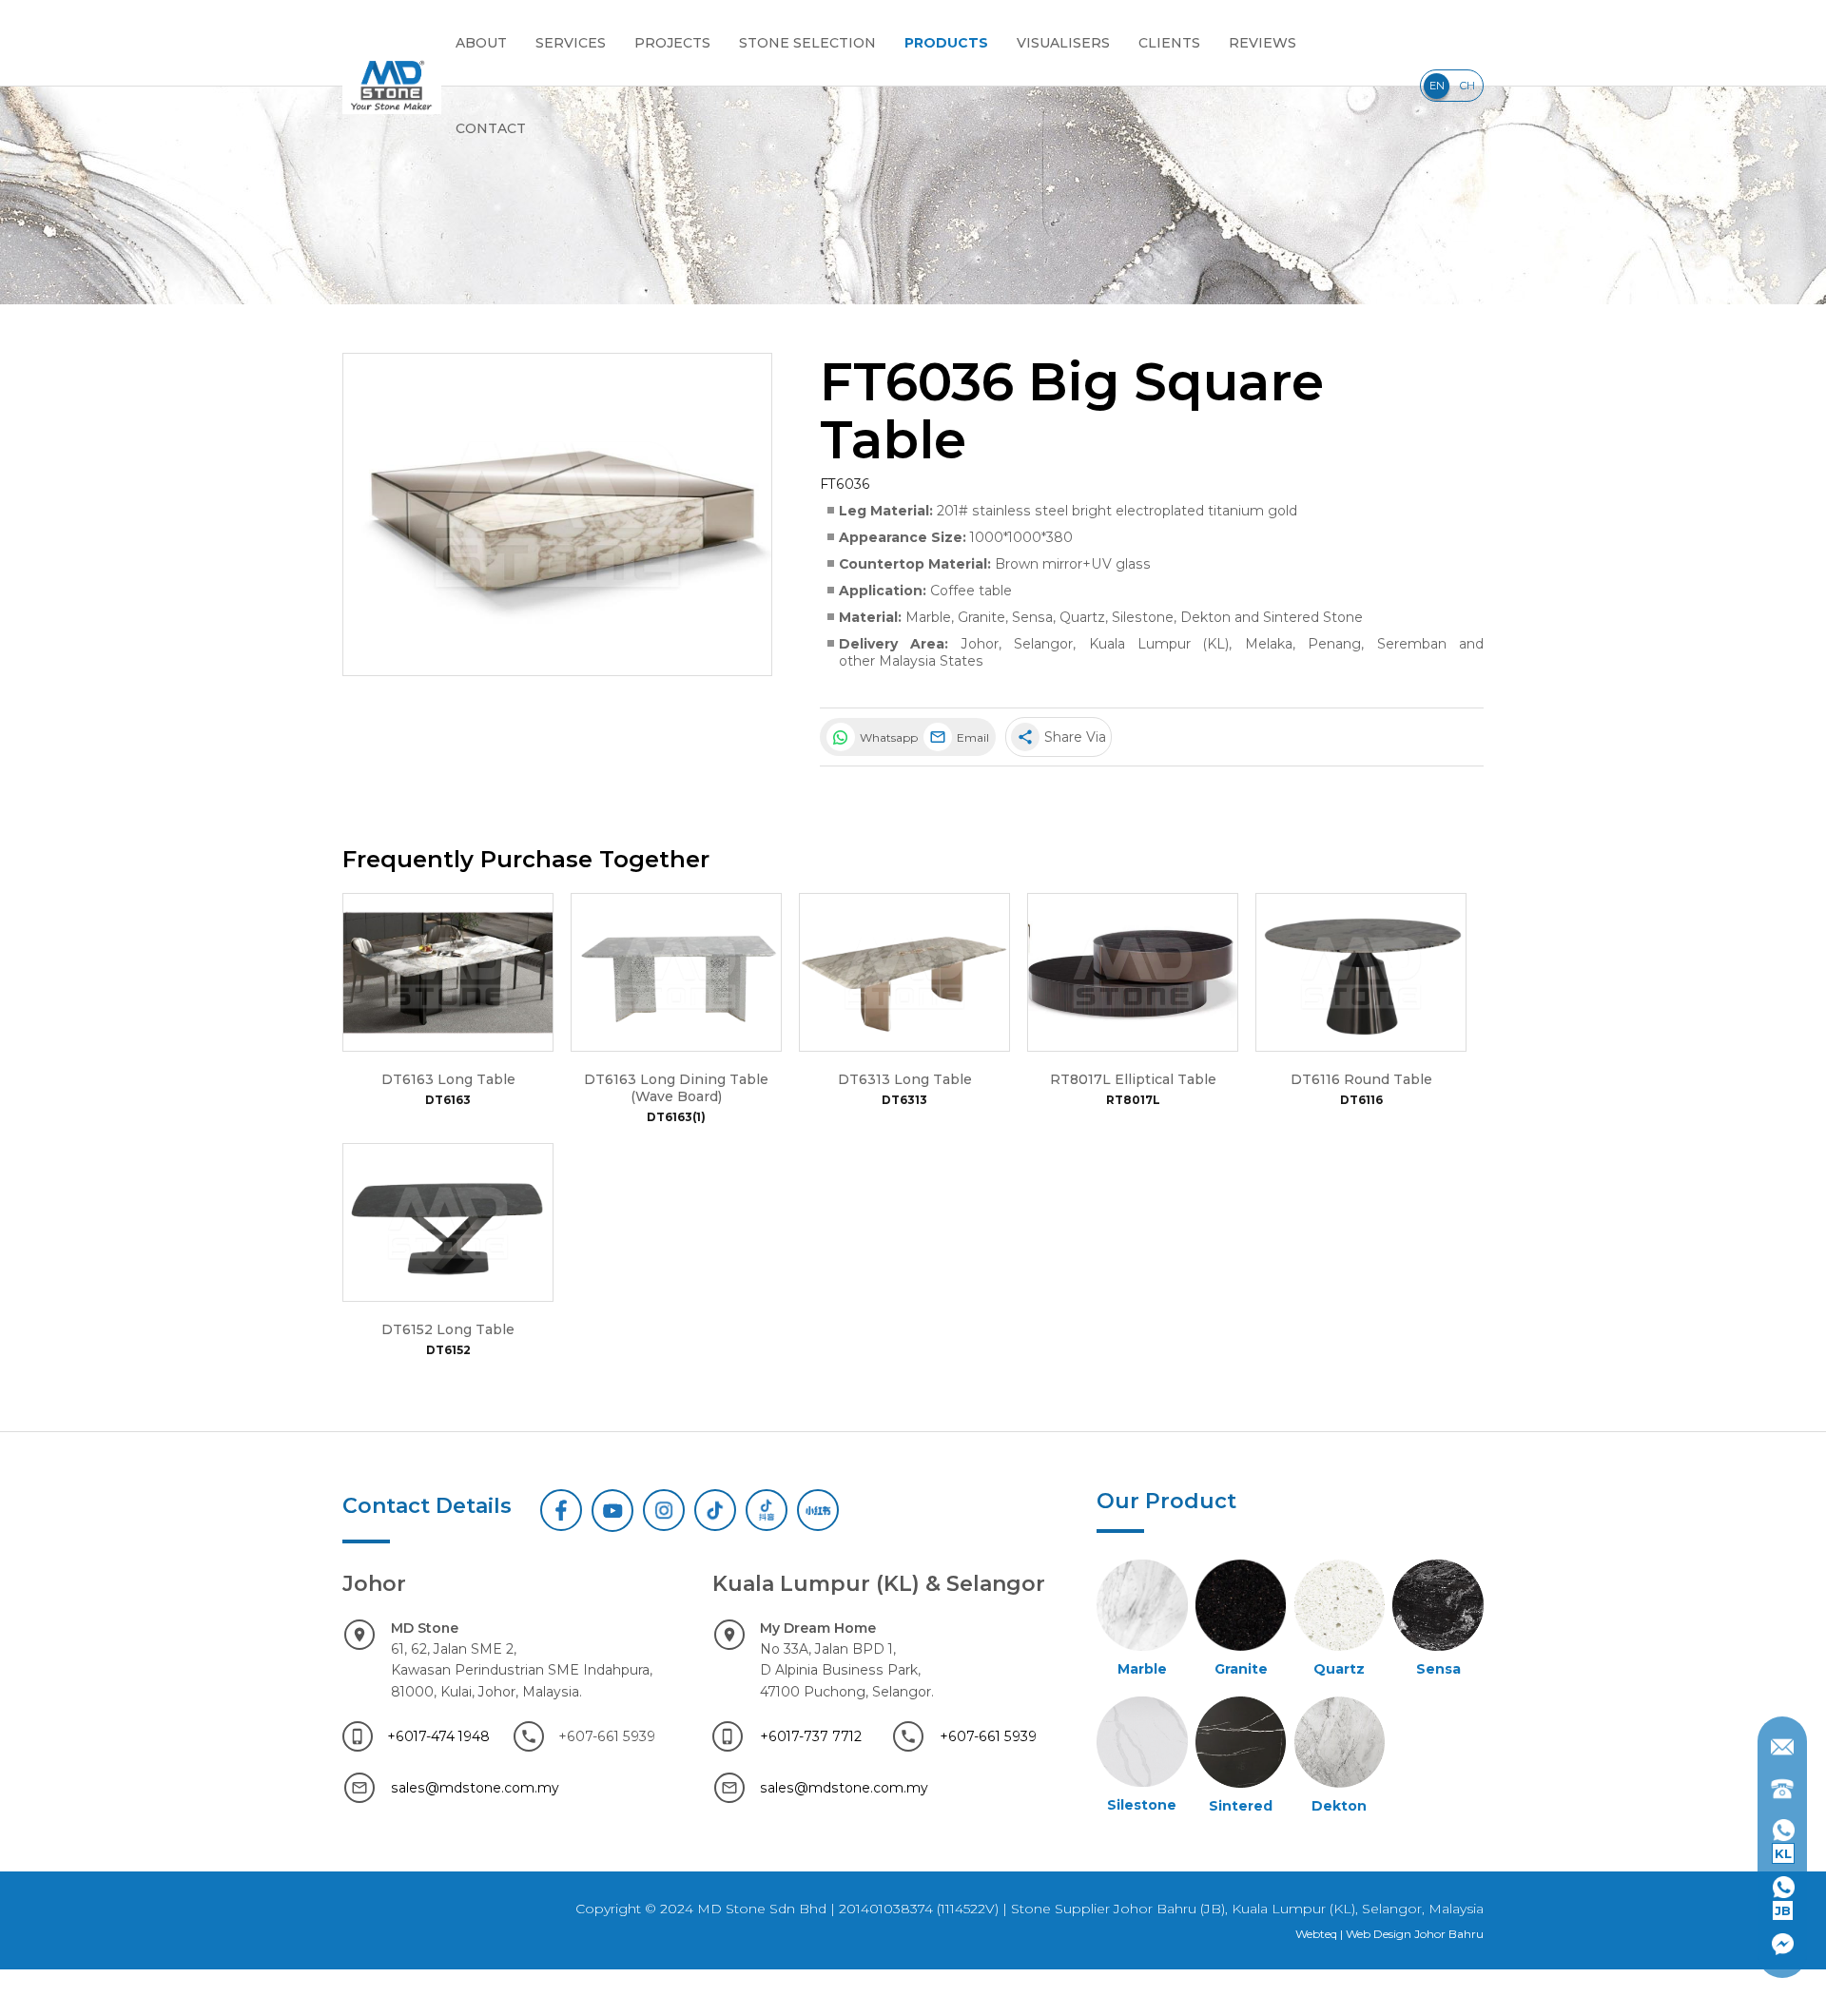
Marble (928, 617)
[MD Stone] (392, 86)
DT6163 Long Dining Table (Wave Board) (676, 1088)
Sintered (1241, 1806)
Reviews (1263, 43)
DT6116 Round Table (1361, 1079)
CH (1467, 86)
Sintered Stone (1313, 617)
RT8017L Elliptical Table (1133, 1079)
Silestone (1143, 617)
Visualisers (1063, 43)
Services (571, 43)
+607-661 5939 (988, 1736)
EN (1437, 86)
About (481, 43)
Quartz (1082, 617)
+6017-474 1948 (438, 1736)
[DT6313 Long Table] (904, 972)
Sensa (1032, 617)
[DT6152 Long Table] (448, 1222)
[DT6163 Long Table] (448, 972)
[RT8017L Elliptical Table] (1133, 972)
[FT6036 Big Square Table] (557, 514)
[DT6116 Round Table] (1361, 972)
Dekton (1205, 617)
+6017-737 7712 (811, 1736)
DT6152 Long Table (448, 1329)
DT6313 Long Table (905, 1079)
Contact (491, 128)
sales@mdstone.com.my (475, 1788)
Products (946, 43)
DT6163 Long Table (448, 1079)
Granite (981, 617)
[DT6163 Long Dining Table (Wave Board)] (676, 972)
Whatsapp (887, 737)
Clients (1169, 43)
